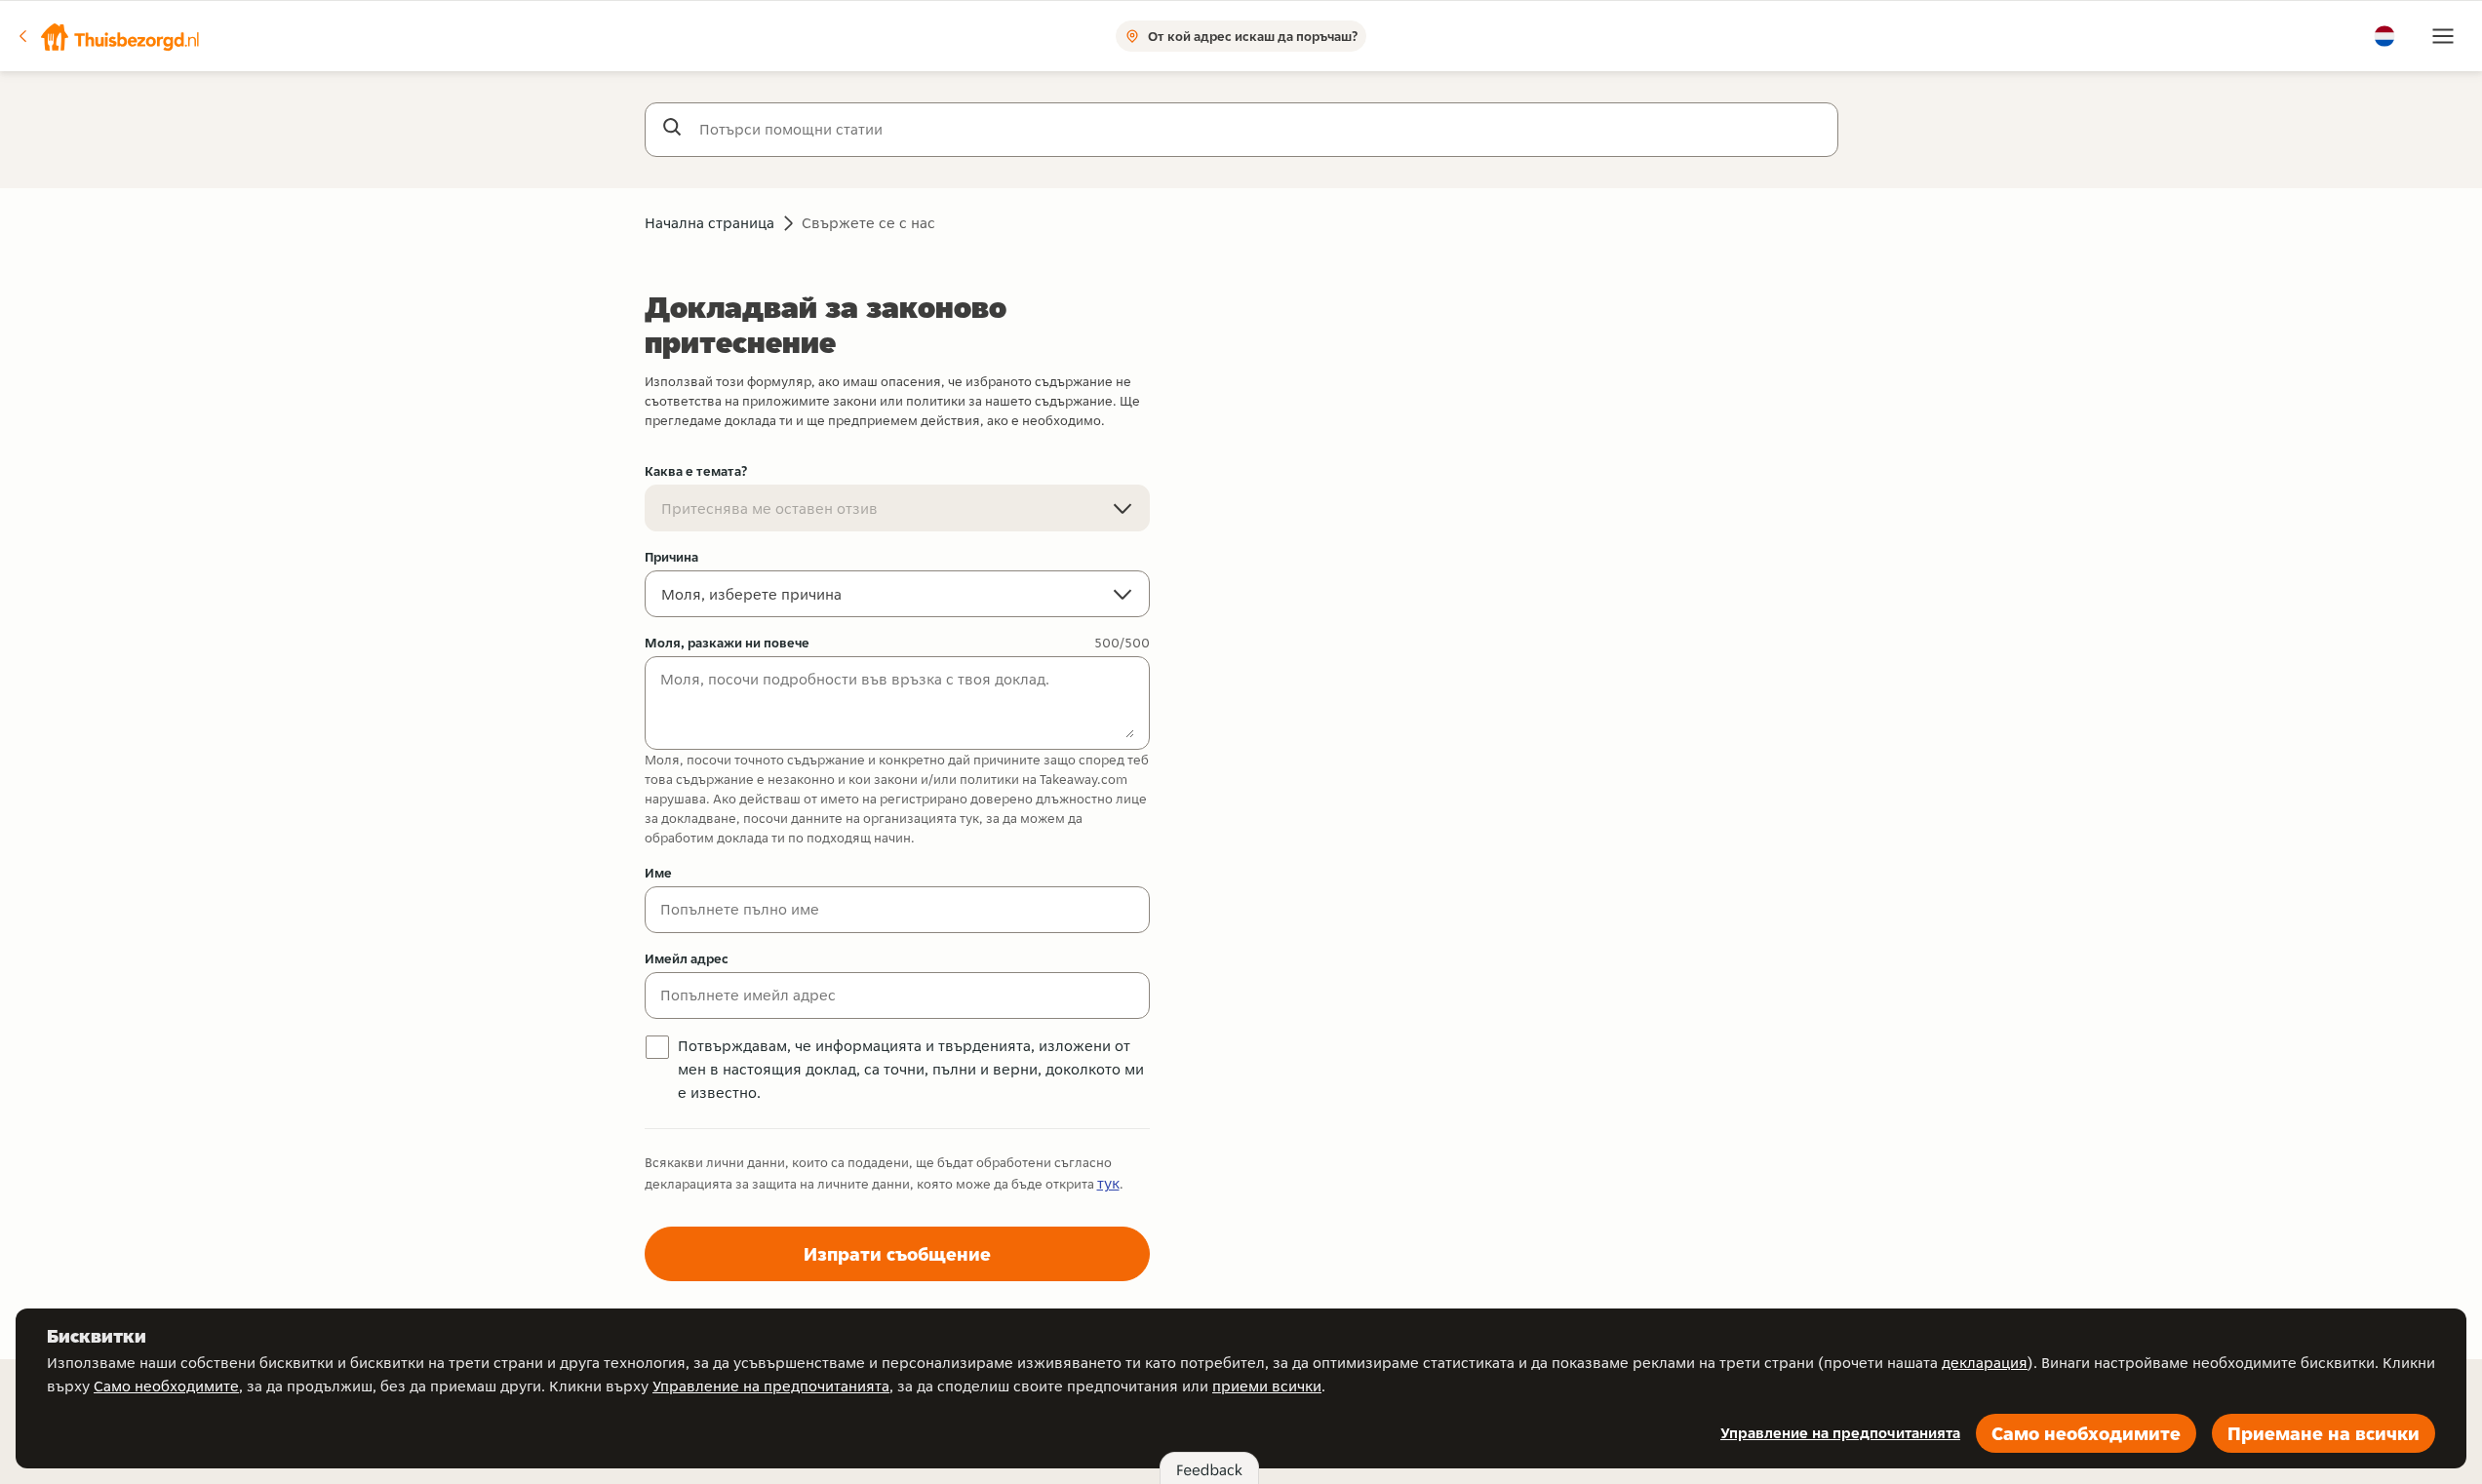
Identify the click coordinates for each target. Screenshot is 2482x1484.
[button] (108, 36)
